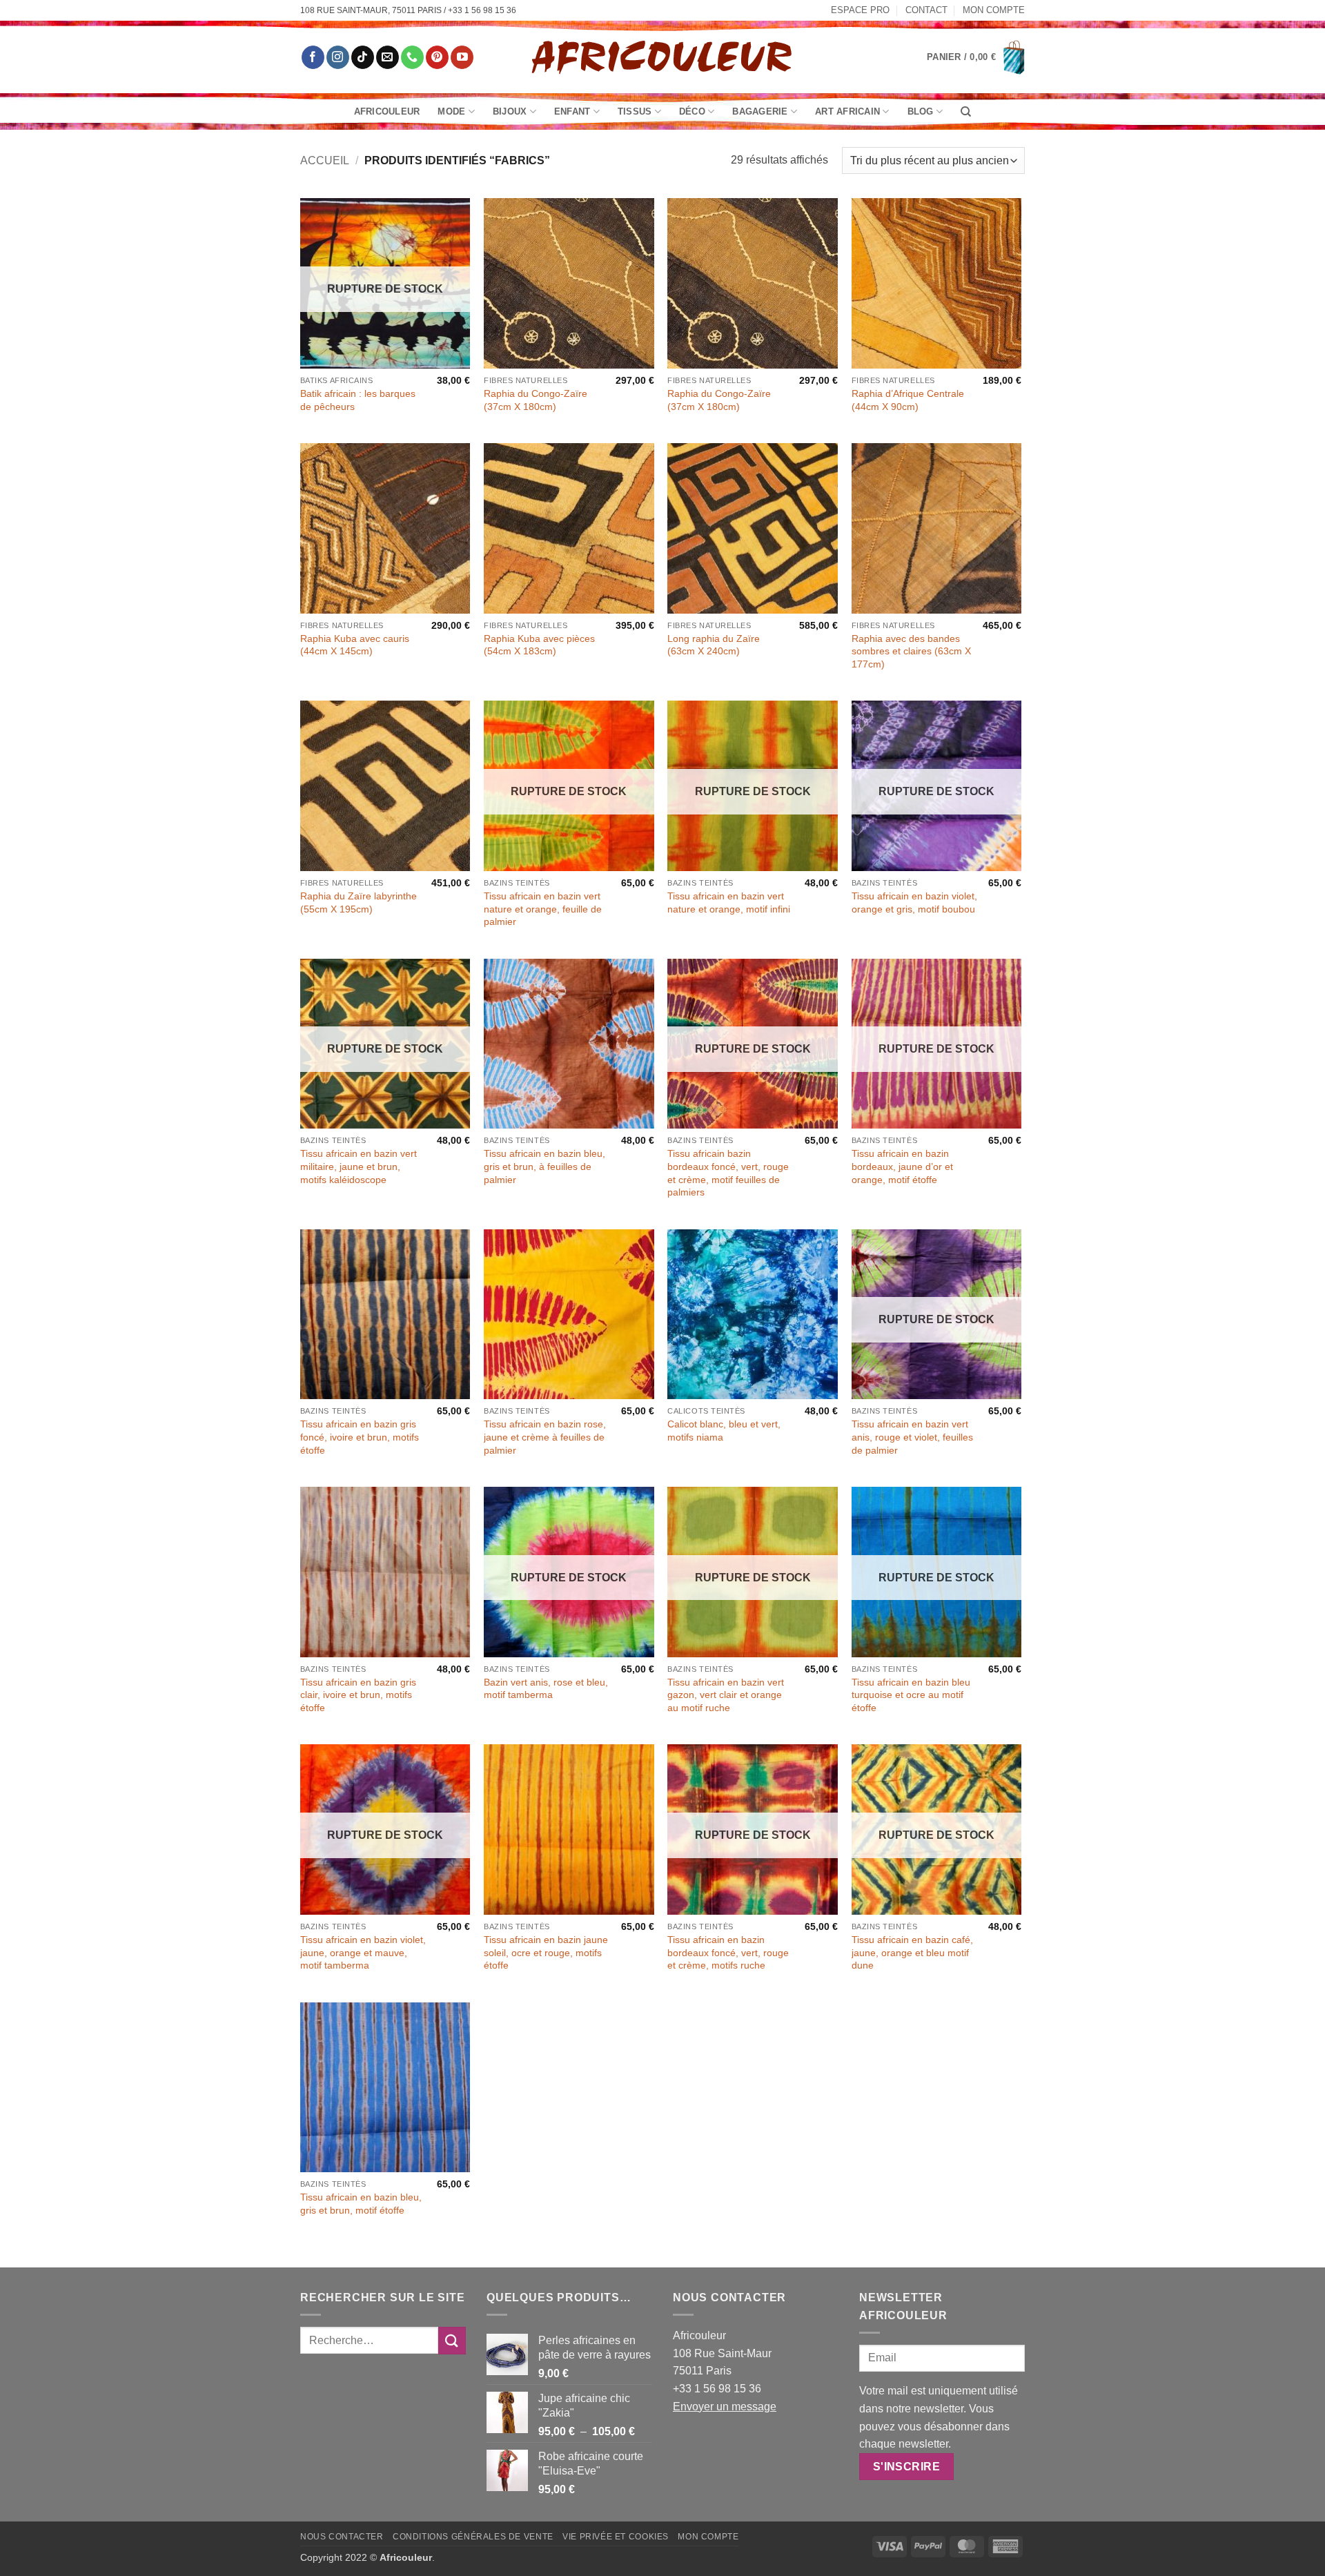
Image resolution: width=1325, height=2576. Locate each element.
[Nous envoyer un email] (387, 57)
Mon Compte (994, 10)
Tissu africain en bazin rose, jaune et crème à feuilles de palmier (545, 1437)
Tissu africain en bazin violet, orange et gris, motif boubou (914, 902)
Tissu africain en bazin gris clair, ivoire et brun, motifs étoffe (358, 1695)
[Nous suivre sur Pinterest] (437, 57)
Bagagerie (760, 111)
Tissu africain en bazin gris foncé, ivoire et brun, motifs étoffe (360, 1437)
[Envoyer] (452, 2340)
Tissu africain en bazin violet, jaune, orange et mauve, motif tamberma (363, 1952)
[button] (976, 57)
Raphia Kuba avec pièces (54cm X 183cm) (539, 645)
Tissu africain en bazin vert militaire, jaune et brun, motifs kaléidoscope (359, 1166)
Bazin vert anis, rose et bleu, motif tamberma (546, 1689)
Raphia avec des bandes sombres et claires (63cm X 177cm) (911, 651)
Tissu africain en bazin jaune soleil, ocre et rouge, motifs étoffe (546, 1952)
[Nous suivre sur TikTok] (363, 57)
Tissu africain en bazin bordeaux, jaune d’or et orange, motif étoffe (902, 1166)
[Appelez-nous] (412, 57)
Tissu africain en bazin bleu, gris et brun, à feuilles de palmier (544, 1166)
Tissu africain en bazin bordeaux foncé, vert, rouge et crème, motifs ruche (728, 1952)
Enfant (572, 111)
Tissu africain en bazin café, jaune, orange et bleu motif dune (912, 1952)
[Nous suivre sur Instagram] (338, 57)
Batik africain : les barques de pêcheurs (358, 400)
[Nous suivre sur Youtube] (462, 57)
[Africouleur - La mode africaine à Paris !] (662, 57)
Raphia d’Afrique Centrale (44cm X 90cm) (908, 400)
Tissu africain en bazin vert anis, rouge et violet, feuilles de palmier (912, 1437)
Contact (926, 10)
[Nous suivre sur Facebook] (313, 57)
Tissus (635, 111)
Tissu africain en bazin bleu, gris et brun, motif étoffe (361, 2204)
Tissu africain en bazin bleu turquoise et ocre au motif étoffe (911, 1695)
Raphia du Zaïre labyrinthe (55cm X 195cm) (359, 902)
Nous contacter (342, 2537)
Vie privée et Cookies (616, 2537)
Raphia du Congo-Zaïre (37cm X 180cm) (536, 400)
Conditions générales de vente (473, 2537)
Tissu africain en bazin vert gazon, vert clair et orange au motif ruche (726, 1695)
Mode (451, 111)
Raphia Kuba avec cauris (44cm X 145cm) (355, 645)
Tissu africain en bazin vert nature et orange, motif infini (729, 902)
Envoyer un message (725, 2407)
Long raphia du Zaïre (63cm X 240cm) (714, 645)
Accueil (325, 160)
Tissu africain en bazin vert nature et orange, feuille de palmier (543, 909)
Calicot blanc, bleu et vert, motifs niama (724, 1431)
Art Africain (847, 111)
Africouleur (387, 111)
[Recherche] (966, 112)
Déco (692, 111)
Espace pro (860, 10)
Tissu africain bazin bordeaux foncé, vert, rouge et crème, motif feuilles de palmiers (728, 1173)
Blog (921, 111)
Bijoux (510, 111)
